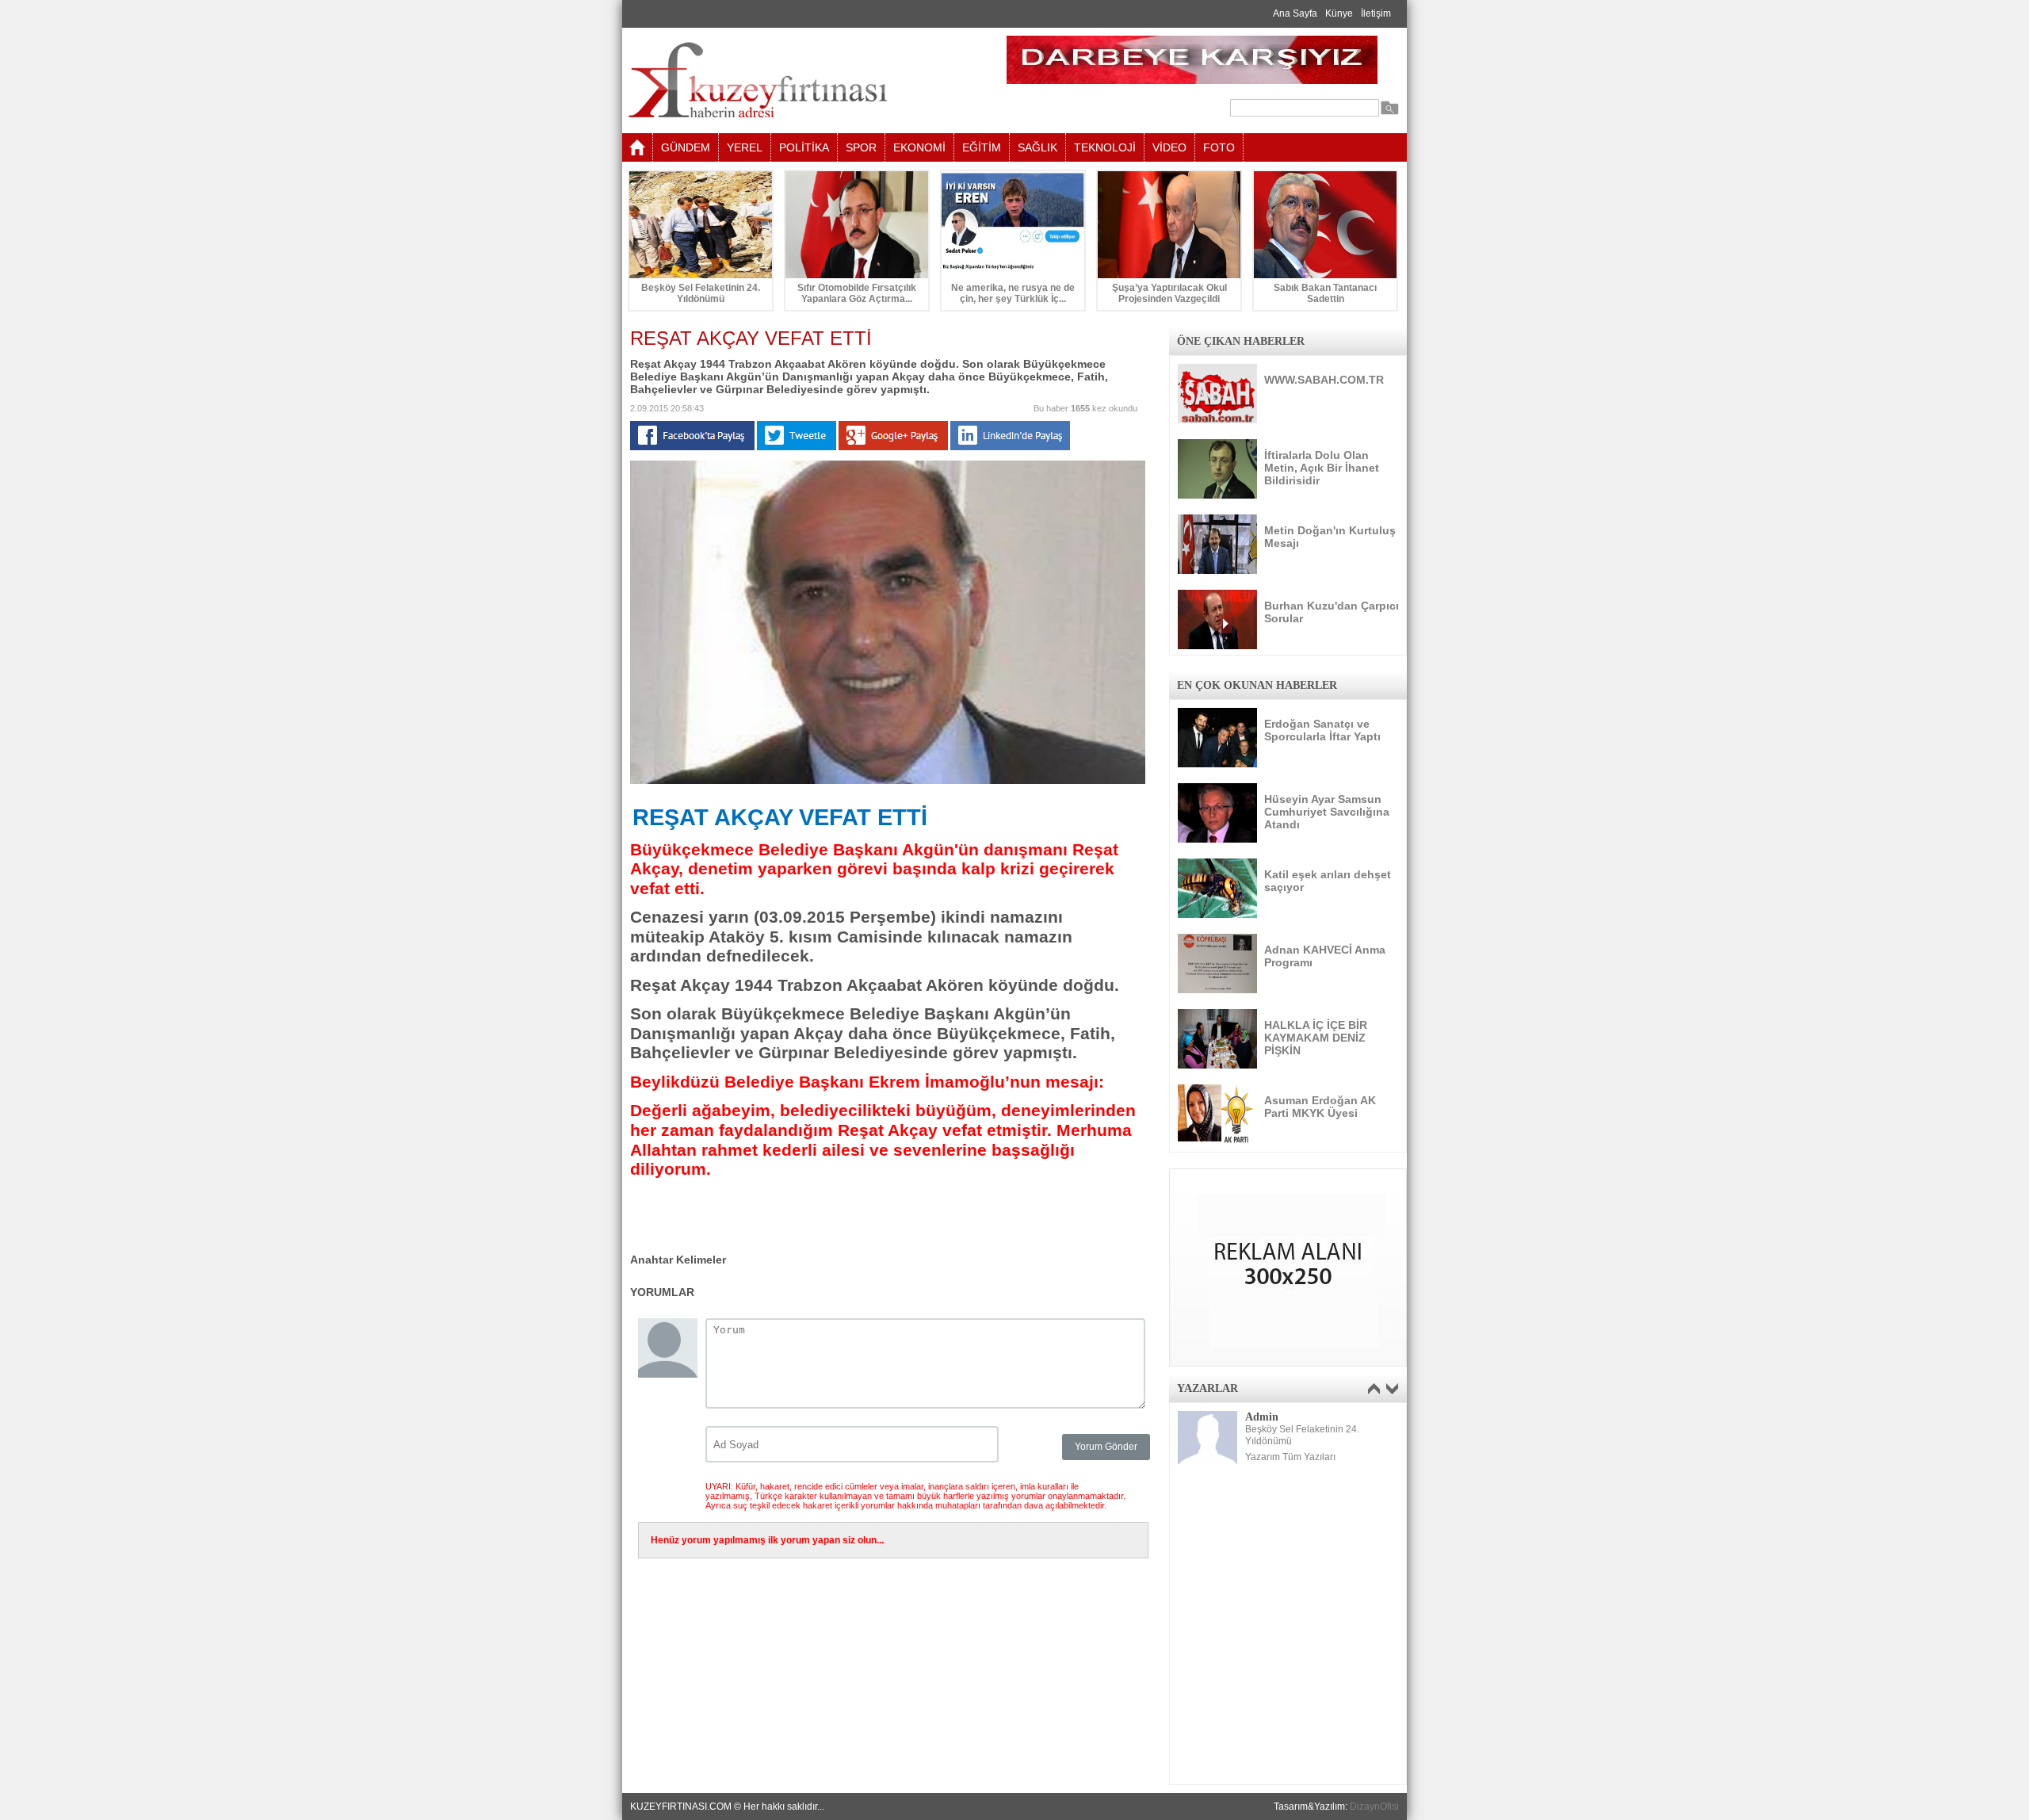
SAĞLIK (1037, 147)
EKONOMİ (919, 147)
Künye (1339, 13)
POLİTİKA (804, 147)
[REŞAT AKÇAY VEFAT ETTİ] (888, 781)
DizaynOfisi (1374, 1807)
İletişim (1376, 13)
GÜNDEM (686, 147)
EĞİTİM (982, 147)
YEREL (745, 147)
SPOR (861, 147)
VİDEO (1169, 147)
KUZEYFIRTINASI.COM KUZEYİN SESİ (798, 80)
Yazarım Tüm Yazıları (1290, 1457)
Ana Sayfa (1295, 13)
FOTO (1219, 147)
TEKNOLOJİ (1105, 147)
